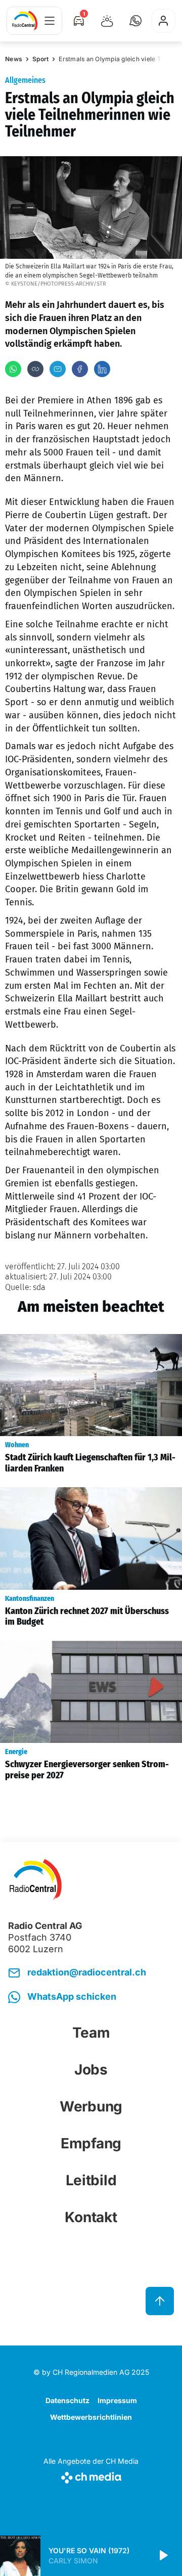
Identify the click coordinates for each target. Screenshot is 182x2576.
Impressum (117, 2400)
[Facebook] (80, 369)
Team (91, 2033)
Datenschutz (67, 2400)
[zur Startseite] (25, 21)
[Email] (58, 369)
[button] (135, 21)
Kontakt (91, 2217)
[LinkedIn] (102, 369)
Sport (40, 59)
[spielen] (163, 2556)
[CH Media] (91, 2476)
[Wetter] (107, 21)
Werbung (91, 2106)
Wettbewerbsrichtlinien (91, 2417)
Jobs (91, 2069)
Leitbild (91, 2180)
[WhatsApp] (13, 369)
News (14, 59)
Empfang (91, 2143)
